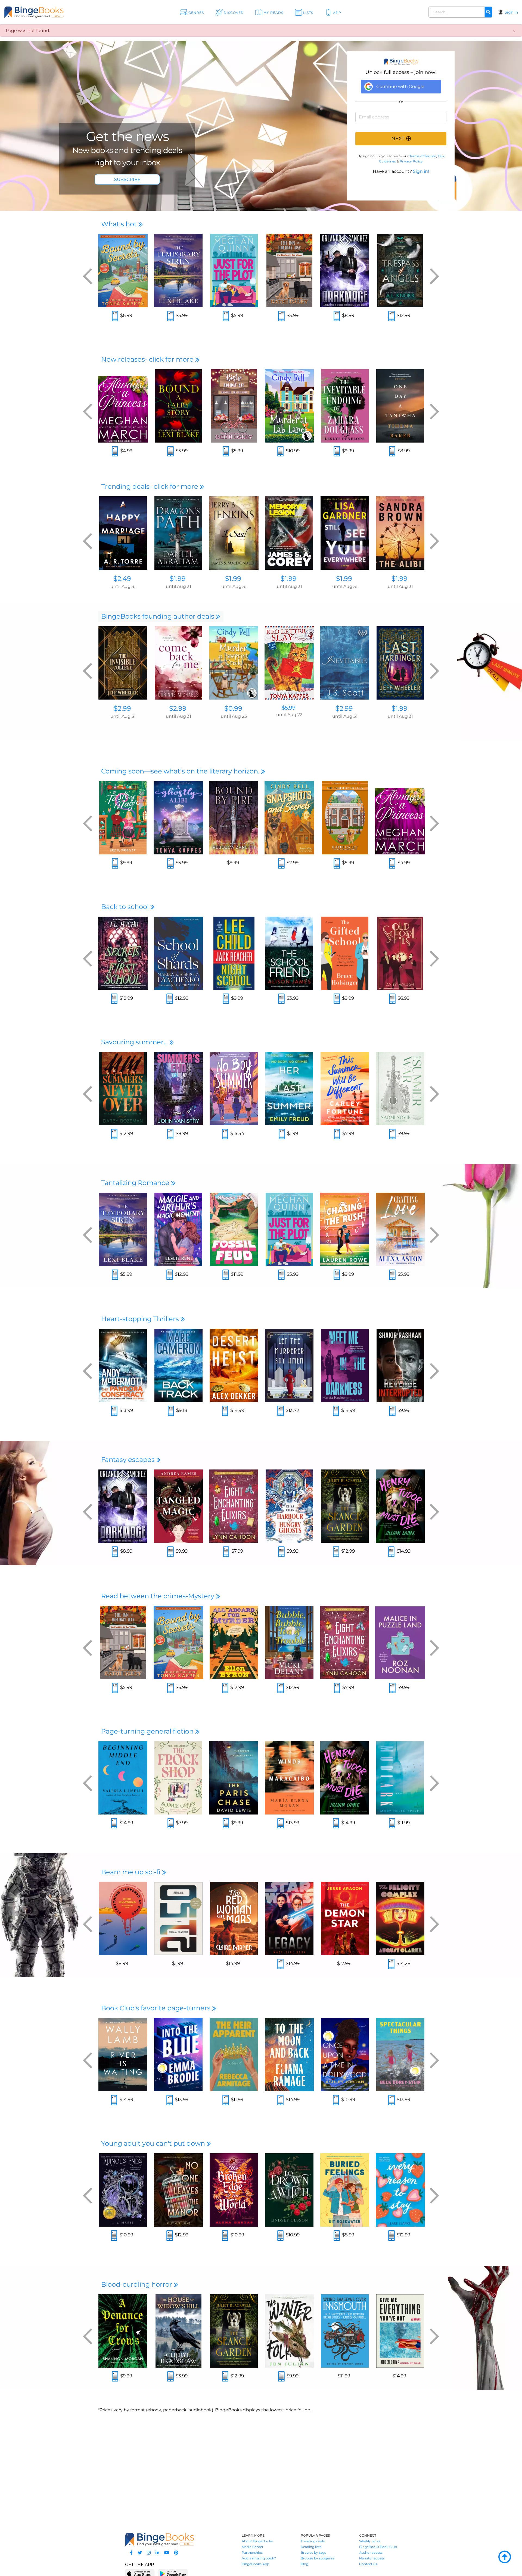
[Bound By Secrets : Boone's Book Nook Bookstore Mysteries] (123, 271)
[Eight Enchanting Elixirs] (234, 1506)
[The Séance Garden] (345, 1506)
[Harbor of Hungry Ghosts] (289, 1506)
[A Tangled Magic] (178, 1506)
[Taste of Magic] (123, 818)
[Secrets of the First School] (123, 953)
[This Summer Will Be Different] (345, 1089)
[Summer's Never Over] (123, 1089)
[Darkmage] (345, 271)
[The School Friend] (289, 953)
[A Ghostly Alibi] (178, 818)
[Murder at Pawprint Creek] (234, 663)
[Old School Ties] (400, 953)
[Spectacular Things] (400, 2055)
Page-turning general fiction (148, 1731)
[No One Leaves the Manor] (178, 2190)
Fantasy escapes (129, 1460)
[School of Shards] (178, 953)
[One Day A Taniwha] (400, 406)
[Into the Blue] (178, 2055)
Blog (304, 2564)
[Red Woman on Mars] (234, 1919)
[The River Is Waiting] (123, 2055)
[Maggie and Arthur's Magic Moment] (178, 1229)
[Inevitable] (345, 663)
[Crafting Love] (400, 1229)
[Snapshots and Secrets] (289, 818)
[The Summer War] (400, 1089)
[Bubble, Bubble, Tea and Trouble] (289, 1643)
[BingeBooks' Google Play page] (173, 2573)
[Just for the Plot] (234, 271)
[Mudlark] (400, 1778)
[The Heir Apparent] (234, 2055)
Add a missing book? (259, 2558)
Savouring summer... (135, 1042)
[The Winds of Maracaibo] (289, 1778)
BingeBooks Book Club (378, 2547)
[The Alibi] (400, 533)
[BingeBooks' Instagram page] (149, 2553)
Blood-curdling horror (137, 2284)
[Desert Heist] (234, 1365)
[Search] (488, 12)
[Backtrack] (178, 1365)
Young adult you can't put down (154, 2143)
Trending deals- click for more (150, 486)
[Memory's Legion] (289, 533)
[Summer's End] (178, 1089)
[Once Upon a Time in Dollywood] (345, 2055)
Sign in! (421, 171)
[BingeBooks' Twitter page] (140, 2553)
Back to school (126, 907)
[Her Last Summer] (289, 1089)
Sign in (511, 12)
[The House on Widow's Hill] (178, 2331)
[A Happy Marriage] (123, 533)
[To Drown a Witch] (289, 2190)
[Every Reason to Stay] (400, 2190)
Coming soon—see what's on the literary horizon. (181, 771)
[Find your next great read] (52, 12)
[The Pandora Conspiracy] (123, 1365)
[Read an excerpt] (115, 317)
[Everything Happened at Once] (123, 1919)
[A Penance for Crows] (123, 2331)
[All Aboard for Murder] (234, 1643)
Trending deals (313, 2541)
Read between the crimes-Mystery (159, 1596)
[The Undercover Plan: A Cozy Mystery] (345, 818)
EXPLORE (127, 179)
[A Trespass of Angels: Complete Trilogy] (400, 271)
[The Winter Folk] (289, 2331)
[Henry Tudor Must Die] (400, 1506)
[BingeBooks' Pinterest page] (176, 2553)
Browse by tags (313, 2553)
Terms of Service (423, 156)
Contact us (368, 2564)
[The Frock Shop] (178, 1778)
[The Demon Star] (345, 1919)
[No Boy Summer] (234, 1089)
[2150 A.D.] (178, 1919)
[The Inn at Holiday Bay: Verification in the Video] (289, 271)
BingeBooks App (255, 2564)
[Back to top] (505, 2557)
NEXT (398, 139)
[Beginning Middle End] (123, 1778)
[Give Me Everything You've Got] (400, 2331)
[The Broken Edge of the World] (234, 2190)
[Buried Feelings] (345, 2190)
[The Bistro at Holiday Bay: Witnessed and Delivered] (234, 406)
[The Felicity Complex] (400, 1919)
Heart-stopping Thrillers (141, 1319)
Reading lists (311, 2547)
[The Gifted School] (345, 953)
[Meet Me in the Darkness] (345, 1365)
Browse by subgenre (318, 2558)
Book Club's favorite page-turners (157, 2008)
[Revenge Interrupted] (400, 1365)
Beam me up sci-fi (132, 1872)
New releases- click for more (148, 359)
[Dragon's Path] (178, 533)
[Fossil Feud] (234, 1229)
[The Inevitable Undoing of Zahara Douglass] (345, 406)
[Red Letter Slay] (289, 663)
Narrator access (372, 2558)
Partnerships (252, 2553)
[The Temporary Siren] (178, 271)
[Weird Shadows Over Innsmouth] (345, 2331)
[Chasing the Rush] (345, 1229)
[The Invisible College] (123, 663)
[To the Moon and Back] (289, 2055)
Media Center (253, 2547)
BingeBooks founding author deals (159, 616)
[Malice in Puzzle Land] (400, 1643)
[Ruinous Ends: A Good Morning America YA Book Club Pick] (123, 2190)
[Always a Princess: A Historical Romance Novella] (123, 406)
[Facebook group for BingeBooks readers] (131, 2553)
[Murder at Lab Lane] (289, 406)
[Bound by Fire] (234, 818)
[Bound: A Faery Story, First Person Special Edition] (178, 406)
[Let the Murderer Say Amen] (289, 1365)
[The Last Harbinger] (400, 663)
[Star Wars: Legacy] (289, 1919)
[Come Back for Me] (178, 663)
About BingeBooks (257, 2541)
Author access (371, 2553)
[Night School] (234, 953)
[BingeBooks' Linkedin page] (157, 2553)
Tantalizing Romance (136, 1183)
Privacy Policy (411, 161)
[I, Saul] (234, 533)
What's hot (120, 224)
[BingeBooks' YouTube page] (167, 2553)
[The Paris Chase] (234, 1778)
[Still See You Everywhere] (345, 533)
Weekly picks (370, 2541)
